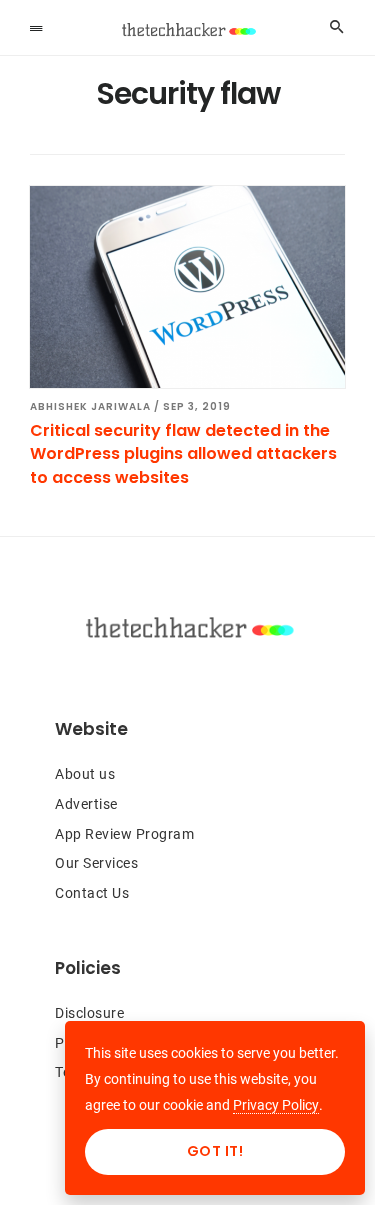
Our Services (96, 863)
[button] (36, 27)
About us (85, 774)
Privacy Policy (276, 1105)
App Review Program (124, 834)
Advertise (86, 804)
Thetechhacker (187, 30)
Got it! (215, 1151)
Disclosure (89, 1013)
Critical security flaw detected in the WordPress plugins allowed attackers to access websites (183, 454)
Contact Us (92, 893)
